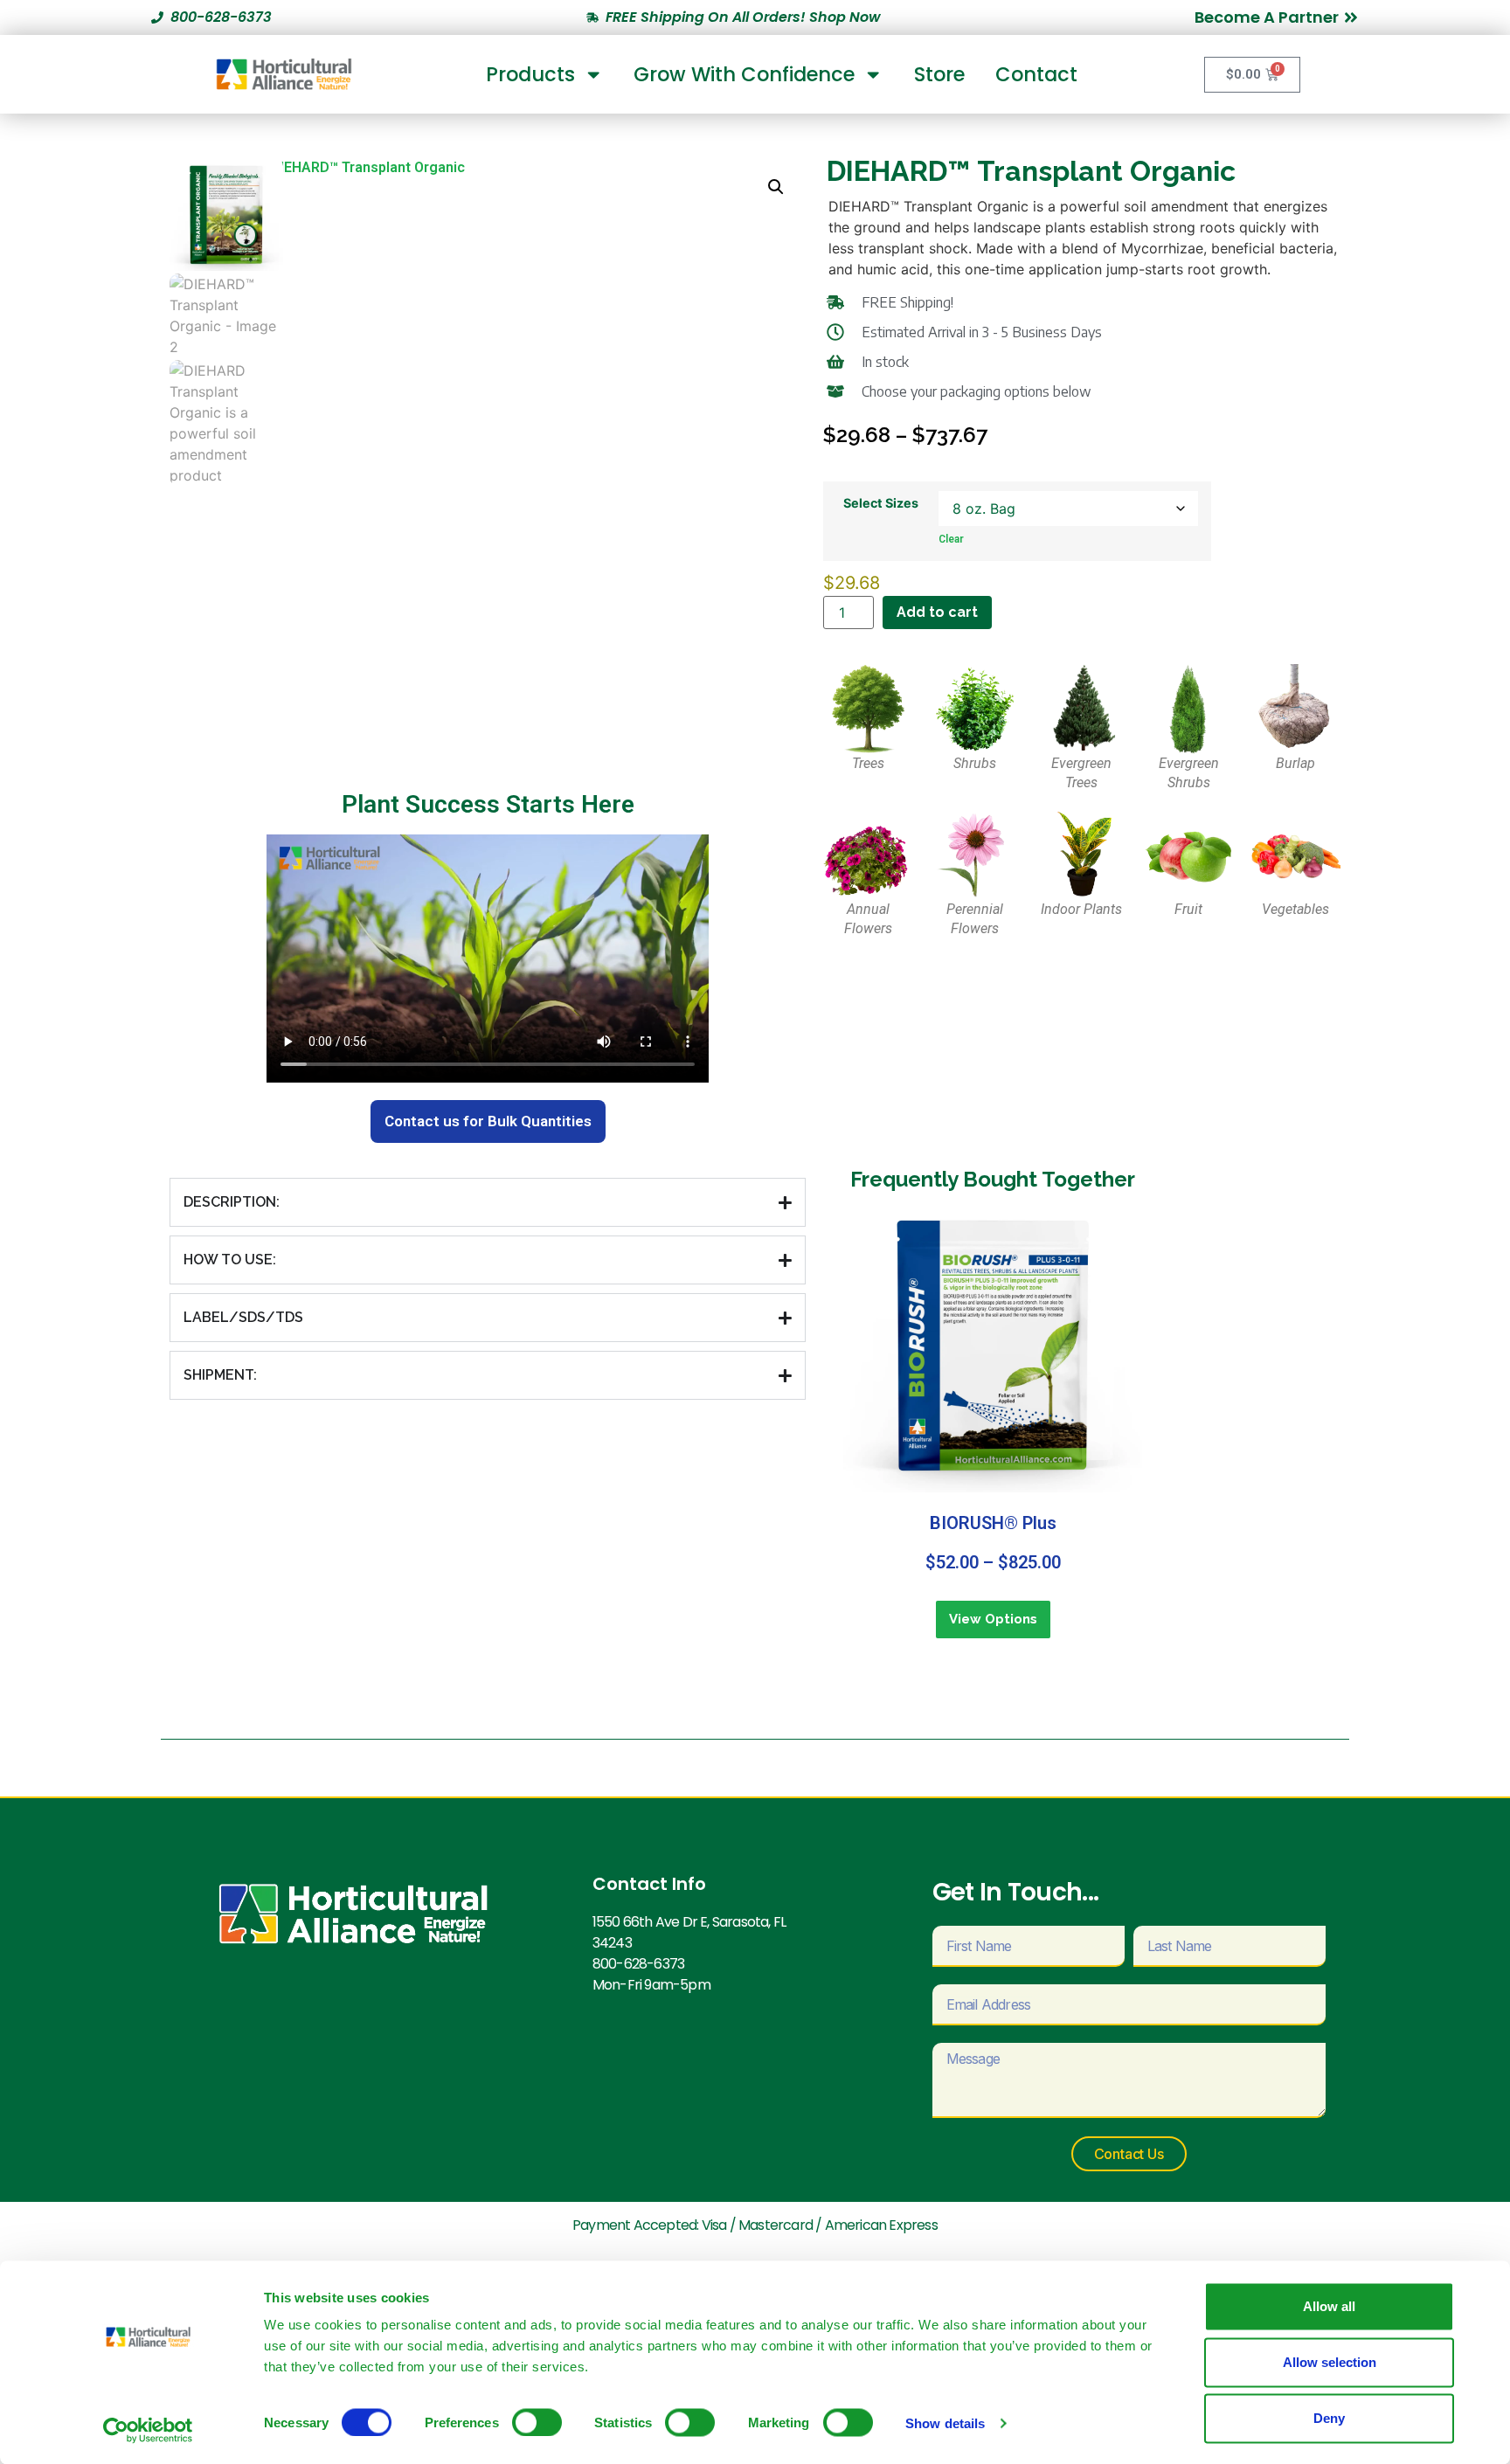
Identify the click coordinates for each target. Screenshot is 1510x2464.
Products (530, 74)
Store (939, 74)
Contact (1036, 74)
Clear (951, 539)
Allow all (1329, 2306)
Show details (945, 2422)
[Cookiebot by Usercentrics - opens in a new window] (148, 2430)
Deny (1329, 2418)
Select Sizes (881, 503)
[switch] (537, 2422)
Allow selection (1330, 2362)
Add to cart (937, 612)
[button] (776, 187)
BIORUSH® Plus (993, 1523)
